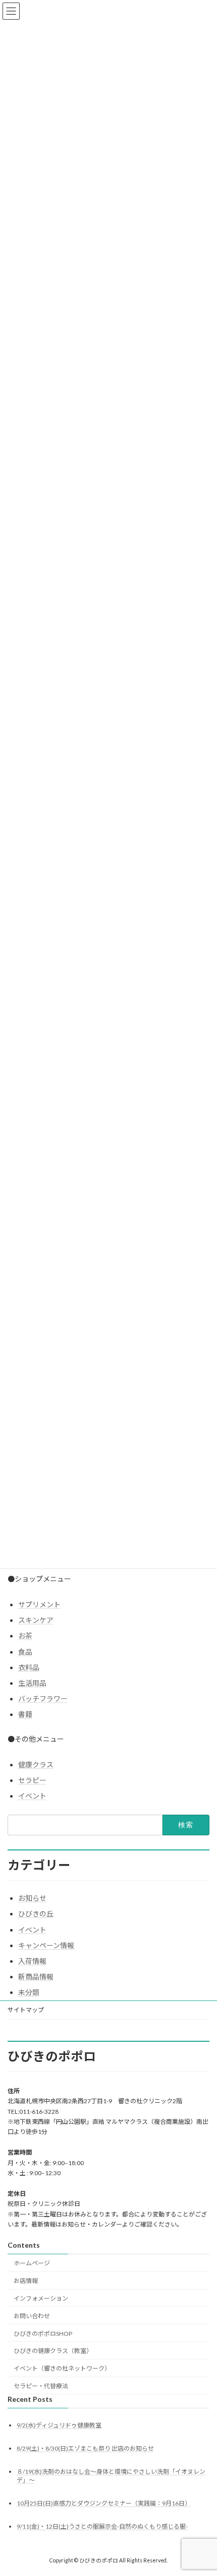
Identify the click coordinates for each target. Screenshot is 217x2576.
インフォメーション (41, 2298)
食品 (25, 1652)
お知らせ (32, 1898)
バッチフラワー (43, 1699)
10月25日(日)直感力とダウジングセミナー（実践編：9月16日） (104, 2504)
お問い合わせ (32, 2316)
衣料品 (29, 1667)
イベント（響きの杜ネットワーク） (62, 2368)
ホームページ (32, 2264)
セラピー (32, 1780)
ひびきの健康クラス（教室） (53, 2351)
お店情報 (26, 2281)
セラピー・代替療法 (41, 2386)
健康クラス (36, 1765)
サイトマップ (26, 2010)
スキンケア (36, 1620)
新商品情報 (36, 1977)
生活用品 (32, 1683)
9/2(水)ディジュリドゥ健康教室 (59, 2425)
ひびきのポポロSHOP (43, 2334)
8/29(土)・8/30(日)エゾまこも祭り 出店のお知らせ (85, 2448)
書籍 (25, 1714)
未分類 (29, 1992)
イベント (32, 1796)
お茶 (25, 1636)
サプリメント (39, 1604)
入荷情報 (32, 1961)
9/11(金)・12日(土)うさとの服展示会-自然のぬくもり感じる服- (102, 2527)
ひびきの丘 (36, 1914)
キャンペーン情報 (46, 1945)
